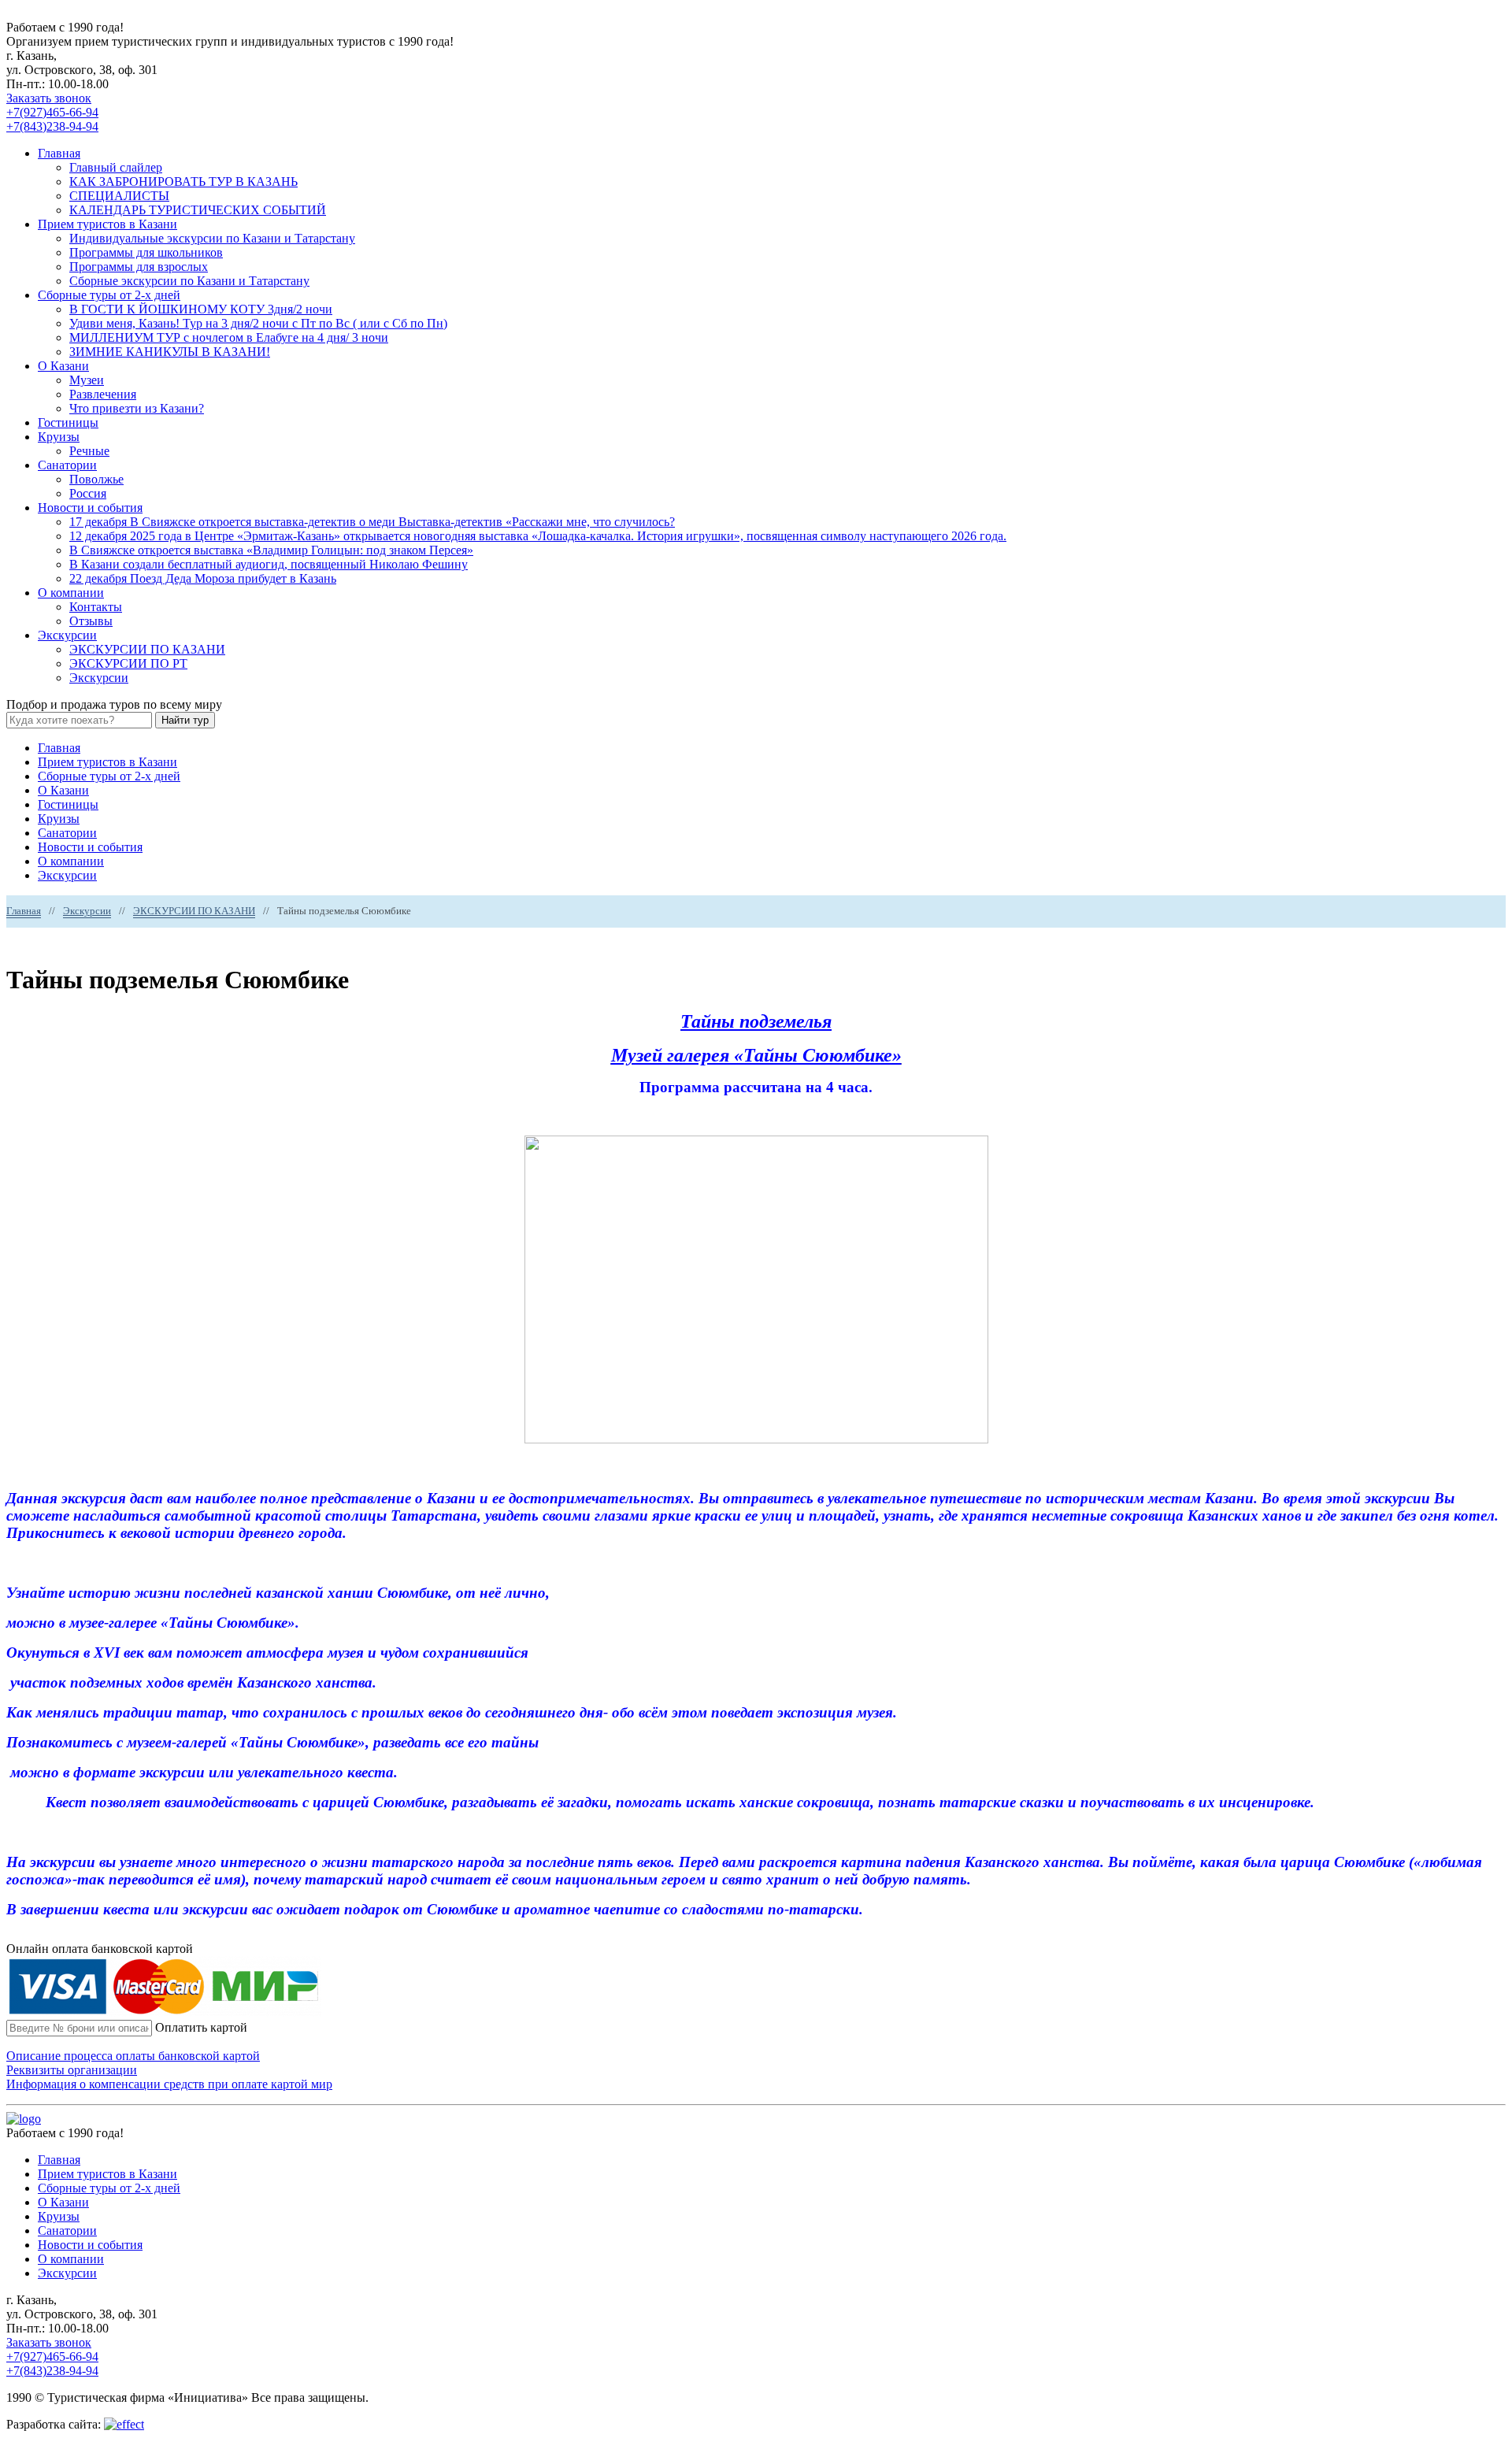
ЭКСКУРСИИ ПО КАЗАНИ (147, 649)
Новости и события (90, 508)
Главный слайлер (116, 167)
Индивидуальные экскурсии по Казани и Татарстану (212, 238)
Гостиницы (68, 422)
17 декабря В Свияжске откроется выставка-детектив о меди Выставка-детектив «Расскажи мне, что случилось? (372, 522)
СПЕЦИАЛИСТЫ (119, 196)
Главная (59, 153)
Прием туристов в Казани (107, 224)
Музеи (87, 380)
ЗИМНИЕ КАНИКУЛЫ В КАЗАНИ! (170, 352)
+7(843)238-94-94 (52, 126)
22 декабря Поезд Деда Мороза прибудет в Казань (203, 578)
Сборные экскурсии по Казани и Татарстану (189, 281)
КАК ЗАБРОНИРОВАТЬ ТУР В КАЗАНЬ (183, 182)
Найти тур (185, 720)
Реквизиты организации (72, 2070)
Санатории (67, 465)
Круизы (59, 437)
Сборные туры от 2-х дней (109, 295)
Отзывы (91, 621)
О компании (71, 593)
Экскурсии (67, 635)
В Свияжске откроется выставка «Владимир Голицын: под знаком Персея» (271, 550)
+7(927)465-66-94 (52, 112)
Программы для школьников (146, 252)
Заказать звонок (49, 98)
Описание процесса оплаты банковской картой (133, 2056)
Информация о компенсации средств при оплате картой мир (169, 2084)
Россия (88, 493)
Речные (89, 451)
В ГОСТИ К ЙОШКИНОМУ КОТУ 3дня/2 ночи (201, 309)
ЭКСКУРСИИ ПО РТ (128, 663)
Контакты (96, 607)
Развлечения (103, 394)
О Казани (63, 366)
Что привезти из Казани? (137, 408)
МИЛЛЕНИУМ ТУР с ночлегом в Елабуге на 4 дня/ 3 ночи (229, 337)
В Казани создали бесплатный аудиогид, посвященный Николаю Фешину (269, 564)
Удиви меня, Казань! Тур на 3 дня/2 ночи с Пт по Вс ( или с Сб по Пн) (258, 323)
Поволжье (96, 479)
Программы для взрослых (139, 267)
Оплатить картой (201, 2027)
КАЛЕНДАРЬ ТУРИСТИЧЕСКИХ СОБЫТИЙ (198, 210)
